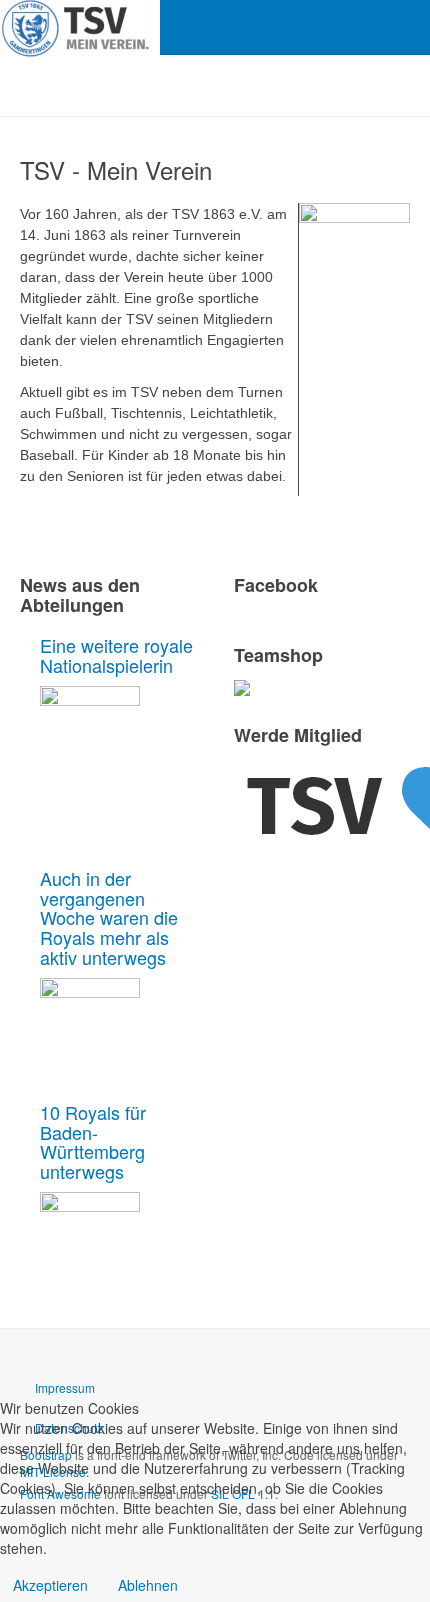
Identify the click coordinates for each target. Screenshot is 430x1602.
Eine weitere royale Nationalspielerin (116, 655)
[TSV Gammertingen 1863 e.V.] (80, 27)
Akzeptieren (50, 1585)
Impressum (65, 1387)
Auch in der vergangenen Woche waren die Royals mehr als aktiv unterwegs (109, 917)
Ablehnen (148, 1585)
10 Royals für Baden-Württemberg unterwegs (93, 1141)
